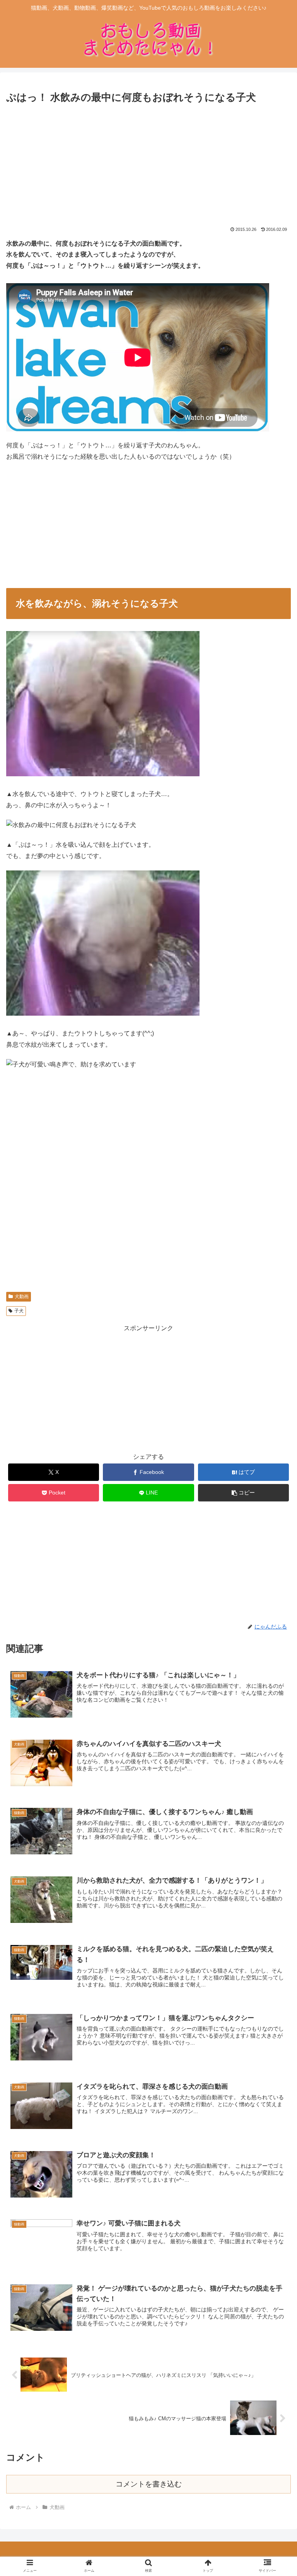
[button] (244, 1493)
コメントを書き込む (149, 2484)
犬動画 (22, 1297)
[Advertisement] (148, 164)
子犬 (19, 1311)
